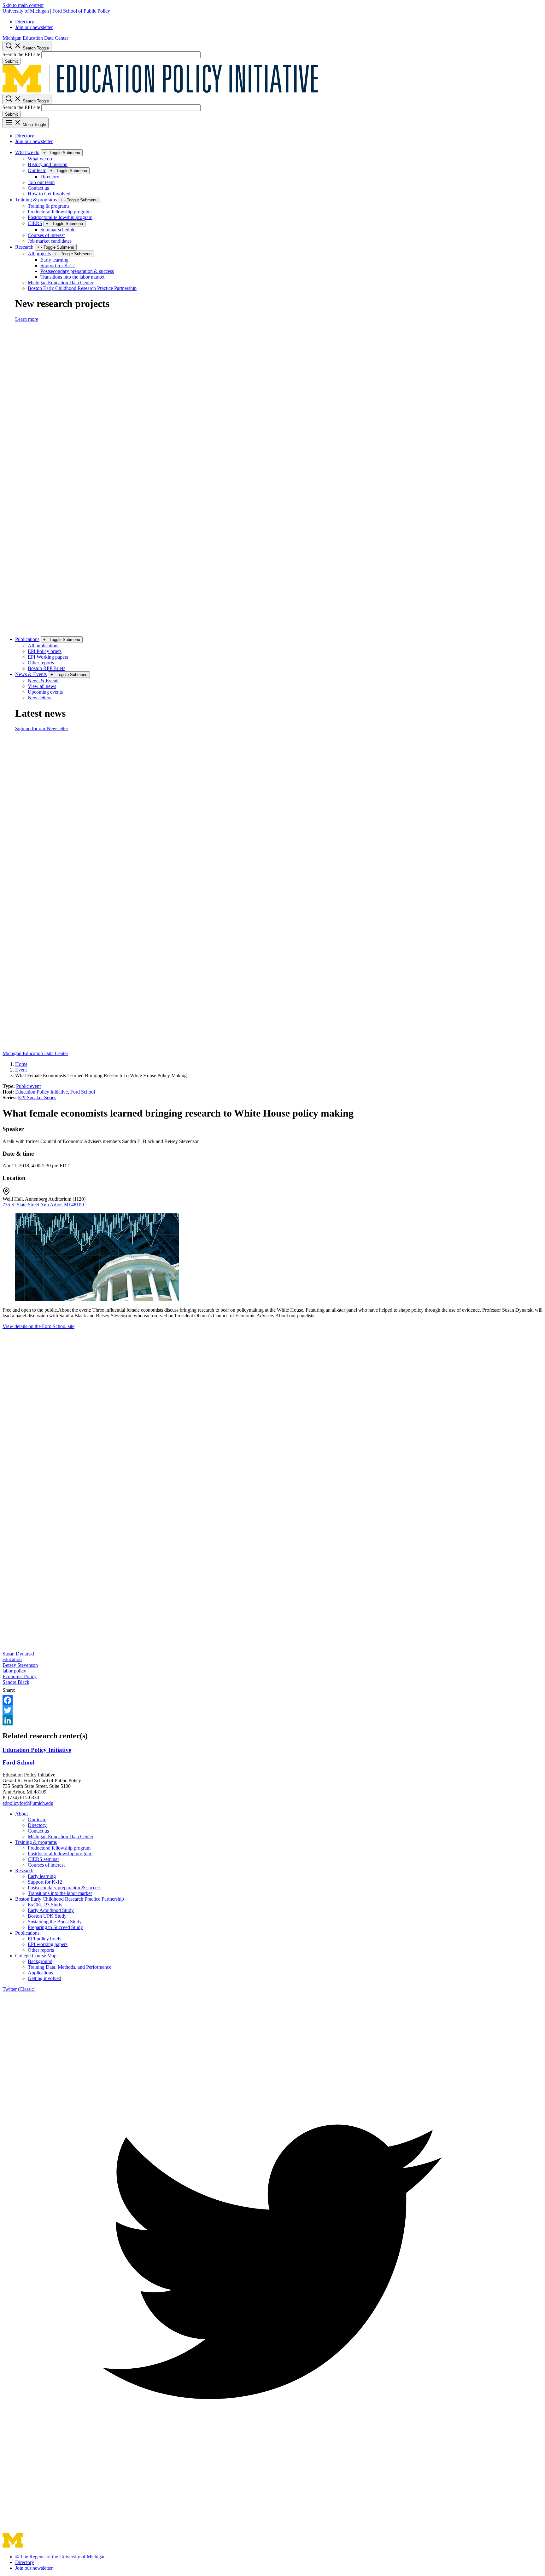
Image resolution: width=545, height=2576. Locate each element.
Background (40, 1961)
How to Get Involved (49, 194)
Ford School (83, 1092)
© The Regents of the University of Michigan (60, 2557)
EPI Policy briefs (45, 651)
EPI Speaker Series (37, 1097)
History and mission (48, 164)
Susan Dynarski (18, 1654)
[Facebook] (272, 1700)
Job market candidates (50, 241)
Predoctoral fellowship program (59, 212)
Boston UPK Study (47, 1916)
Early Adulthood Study (51, 1910)
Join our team (41, 182)
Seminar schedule (58, 230)
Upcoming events (45, 692)
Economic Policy (20, 1676)
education (12, 1659)
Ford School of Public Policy (81, 11)
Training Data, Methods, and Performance (70, 1967)
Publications (27, 639)
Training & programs (36, 200)
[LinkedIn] (272, 1720)
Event (21, 1070)
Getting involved (44, 1978)
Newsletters (39, 698)
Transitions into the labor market (72, 277)
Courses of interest (46, 235)
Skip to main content (23, 5)
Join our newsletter (34, 27)
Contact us (38, 188)
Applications (40, 1973)
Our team (37, 170)
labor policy (14, 1671)
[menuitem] (279, 22)
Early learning (54, 260)
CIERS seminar (43, 1859)
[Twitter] (272, 1710)
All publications (44, 646)
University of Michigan (26, 11)
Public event (28, 1086)
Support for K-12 (58, 266)
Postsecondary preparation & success (77, 271)
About (21, 1814)
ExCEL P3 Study (45, 1905)
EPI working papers (48, 1944)
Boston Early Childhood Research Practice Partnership (82, 288)
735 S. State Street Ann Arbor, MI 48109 (43, 1205)
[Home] (160, 91)
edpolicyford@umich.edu (28, 1803)
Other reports (41, 663)
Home (21, 1064)
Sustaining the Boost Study (55, 1922)
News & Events (31, 674)
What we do (27, 152)
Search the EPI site (21, 54)
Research (24, 247)
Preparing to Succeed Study (55, 1927)
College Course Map (36, 1956)
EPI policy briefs (44, 1939)
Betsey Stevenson (20, 1665)
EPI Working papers (48, 657)
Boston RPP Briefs (47, 668)
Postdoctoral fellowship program (60, 217)
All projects (39, 254)
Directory (25, 22)
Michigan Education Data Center (35, 38)
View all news (42, 686)
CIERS (35, 223)
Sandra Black (16, 1682)
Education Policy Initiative (41, 1092)
